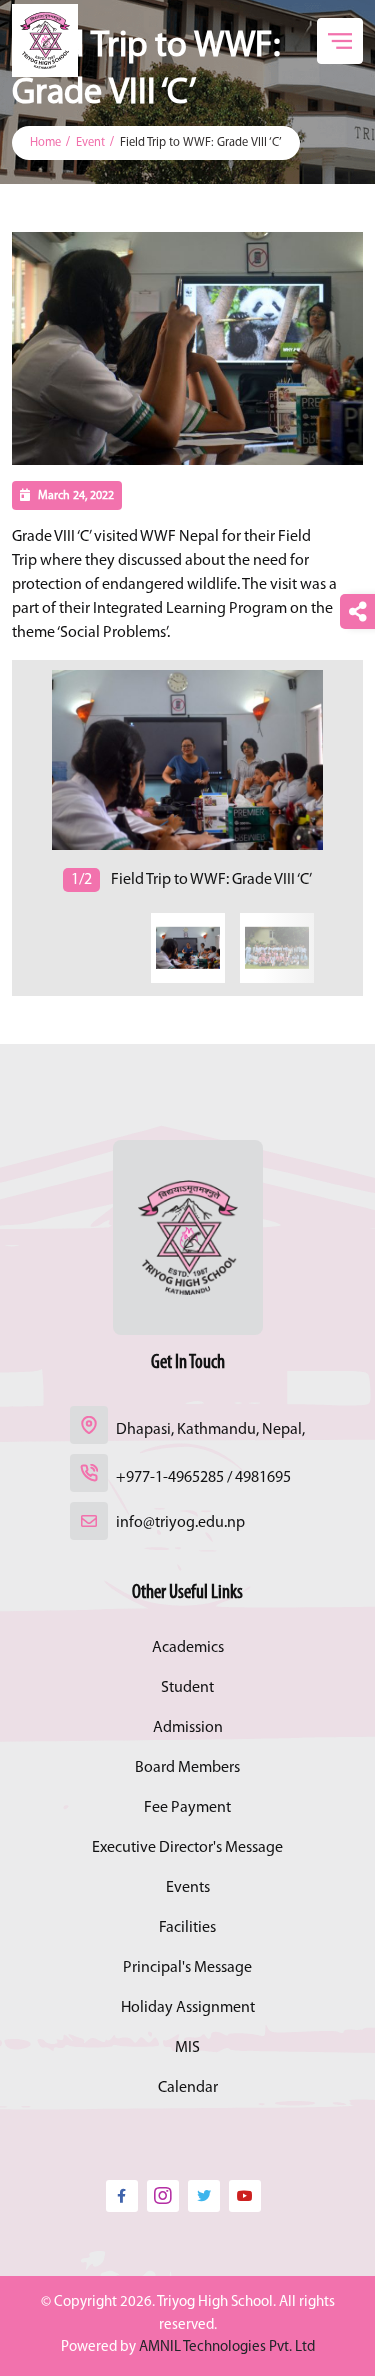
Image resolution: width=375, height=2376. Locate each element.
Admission (188, 1728)
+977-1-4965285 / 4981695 (203, 1478)
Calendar (188, 2088)
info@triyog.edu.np (180, 1523)
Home (45, 143)
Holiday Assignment (188, 2008)
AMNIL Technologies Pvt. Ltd (227, 2347)
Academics (188, 1648)
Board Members (187, 1768)
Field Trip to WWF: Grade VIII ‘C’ (201, 143)
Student (187, 1688)
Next (15, 780)
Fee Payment (187, 1808)
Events (188, 1888)
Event (90, 143)
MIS (187, 2048)
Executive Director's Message (187, 1848)
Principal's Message (187, 1968)
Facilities (187, 1928)
